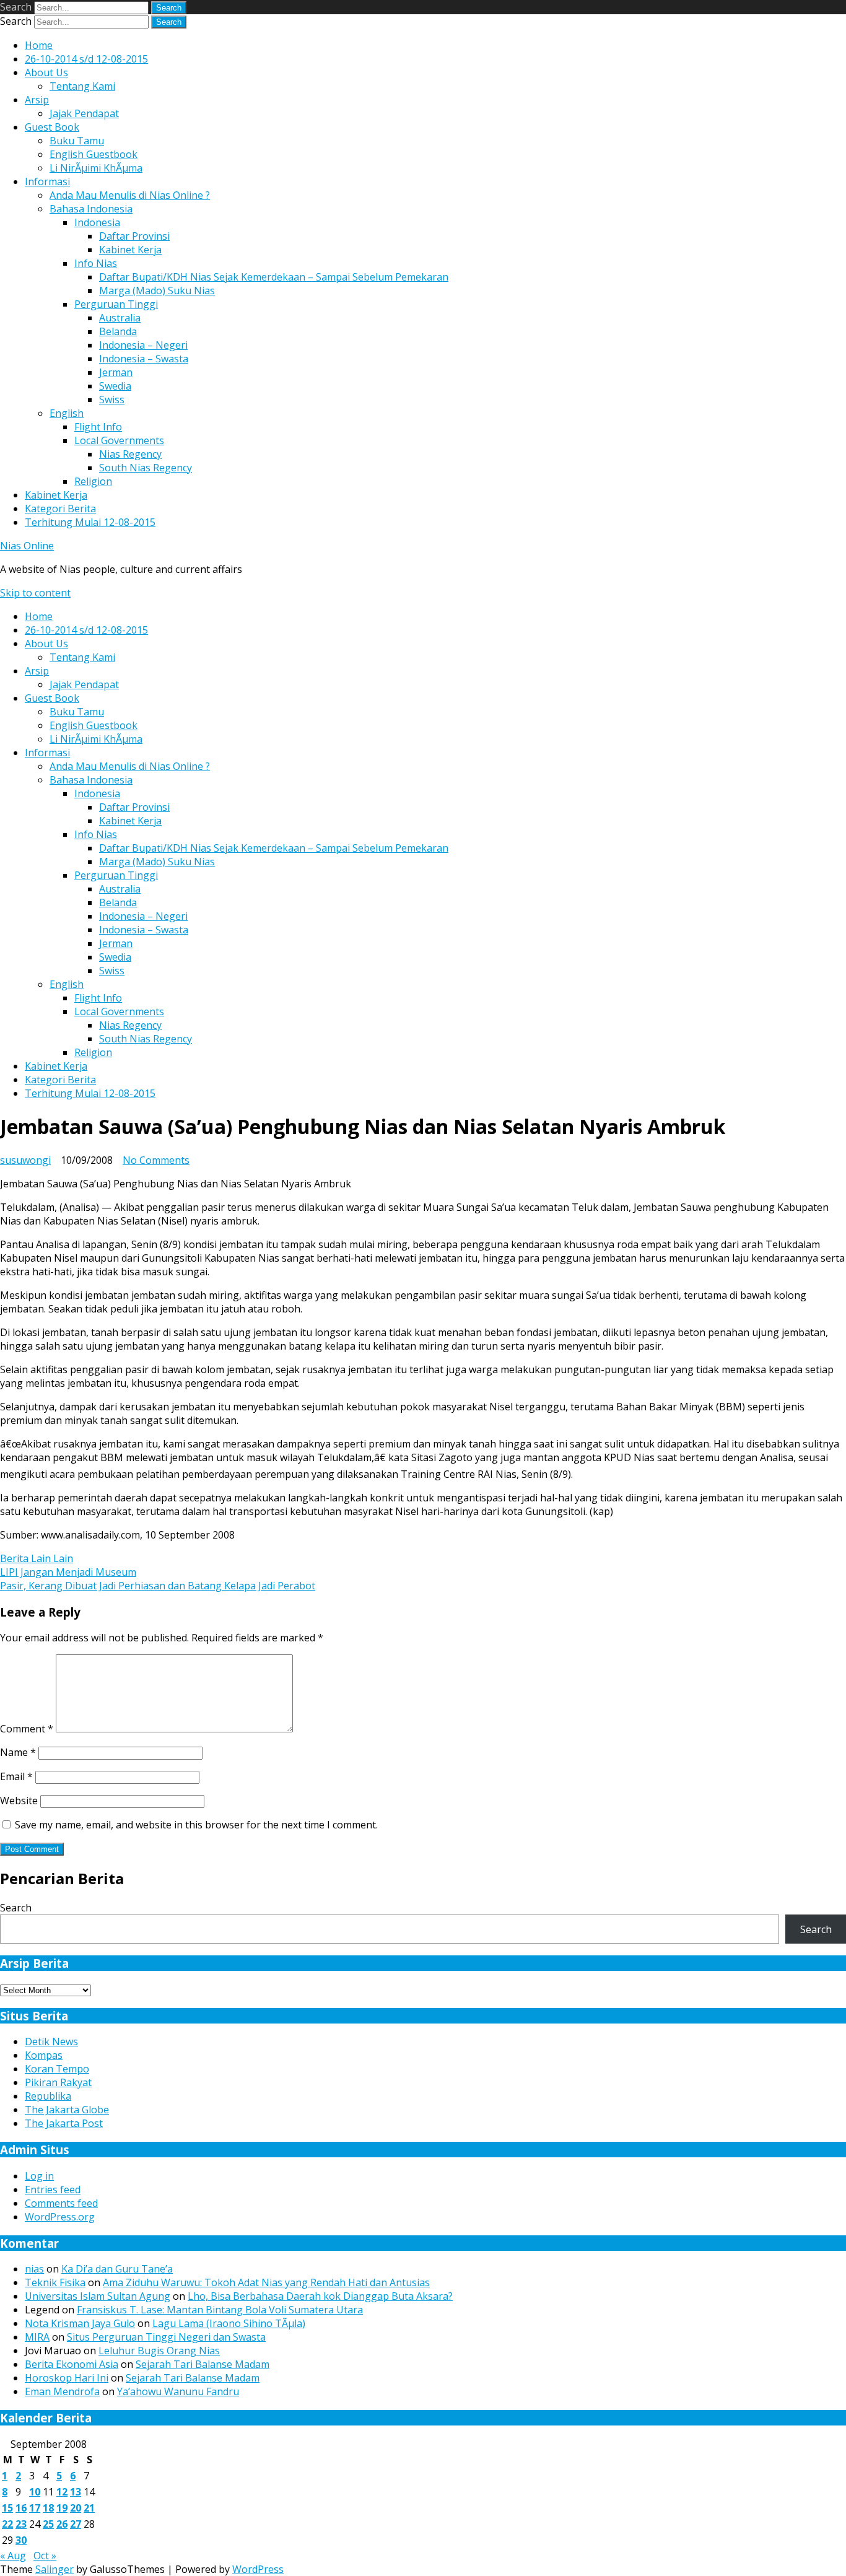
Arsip (37, 100)
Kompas (44, 2055)
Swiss (112, 399)
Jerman (116, 372)
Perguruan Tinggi (116, 304)
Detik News (51, 2041)
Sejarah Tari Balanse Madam (203, 2364)
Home (39, 45)
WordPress (258, 2569)
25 (48, 2524)
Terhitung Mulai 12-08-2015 (90, 522)
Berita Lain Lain (37, 1558)
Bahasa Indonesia (91, 209)
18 (48, 2508)
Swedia (115, 386)
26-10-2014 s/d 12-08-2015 (86, 59)
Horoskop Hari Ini (67, 2378)
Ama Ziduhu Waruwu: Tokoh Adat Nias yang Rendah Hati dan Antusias (266, 2282)
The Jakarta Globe (67, 2110)
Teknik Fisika (55, 2282)
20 (76, 2508)
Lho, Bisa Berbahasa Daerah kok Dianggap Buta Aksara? (320, 2296)
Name (18, 1752)
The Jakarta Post (64, 2123)
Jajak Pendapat (84, 113)
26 (62, 2524)
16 (21, 2508)
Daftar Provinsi (134, 236)
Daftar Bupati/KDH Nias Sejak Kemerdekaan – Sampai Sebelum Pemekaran (274, 277)
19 (62, 2508)
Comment (27, 1729)
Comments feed (61, 2203)
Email (16, 1776)
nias (34, 2269)
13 (76, 2492)
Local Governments (119, 440)
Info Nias (96, 263)
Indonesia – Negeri (143, 345)
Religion (93, 481)
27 (76, 2524)
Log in (39, 2176)
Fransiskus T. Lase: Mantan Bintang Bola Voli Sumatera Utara (220, 2310)
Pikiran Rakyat (58, 2082)
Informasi (47, 181)
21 (89, 2508)
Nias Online (27, 546)
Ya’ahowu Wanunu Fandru (178, 2391)
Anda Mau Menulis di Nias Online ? (130, 195)
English (67, 413)
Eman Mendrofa (62, 2391)
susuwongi (25, 1160)
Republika (48, 2096)
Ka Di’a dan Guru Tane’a (117, 2269)
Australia (120, 318)
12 (62, 2492)
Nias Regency (130, 454)
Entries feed (53, 2190)
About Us (46, 72)
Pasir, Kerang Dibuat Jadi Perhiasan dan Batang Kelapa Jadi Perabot (158, 1586)
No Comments (156, 1160)
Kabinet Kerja (130, 250)
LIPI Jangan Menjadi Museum (68, 1572)
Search (16, 7)
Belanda (118, 331)
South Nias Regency (146, 468)
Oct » (45, 2556)
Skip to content (35, 593)
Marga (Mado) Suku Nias (157, 290)
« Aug (13, 2556)
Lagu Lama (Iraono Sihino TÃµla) (229, 2323)
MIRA (37, 2337)
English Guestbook (94, 154)
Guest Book (52, 127)
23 (21, 2524)
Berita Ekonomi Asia (72, 2364)
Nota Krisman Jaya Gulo (80, 2323)
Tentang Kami (82, 86)
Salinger (55, 2569)
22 (7, 2524)
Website (19, 1801)
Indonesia (97, 222)
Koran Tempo (57, 2069)
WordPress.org (60, 2217)
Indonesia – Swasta (144, 359)
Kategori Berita (60, 509)
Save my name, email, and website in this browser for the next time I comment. (196, 1825)
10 (35, 2492)
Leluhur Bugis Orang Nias (159, 2351)
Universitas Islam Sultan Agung (98, 2296)
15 (7, 2508)
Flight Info (98, 427)
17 (35, 2508)
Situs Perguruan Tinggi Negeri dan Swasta (166, 2337)
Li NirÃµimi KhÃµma (96, 168)
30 (21, 2540)
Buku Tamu (77, 141)
